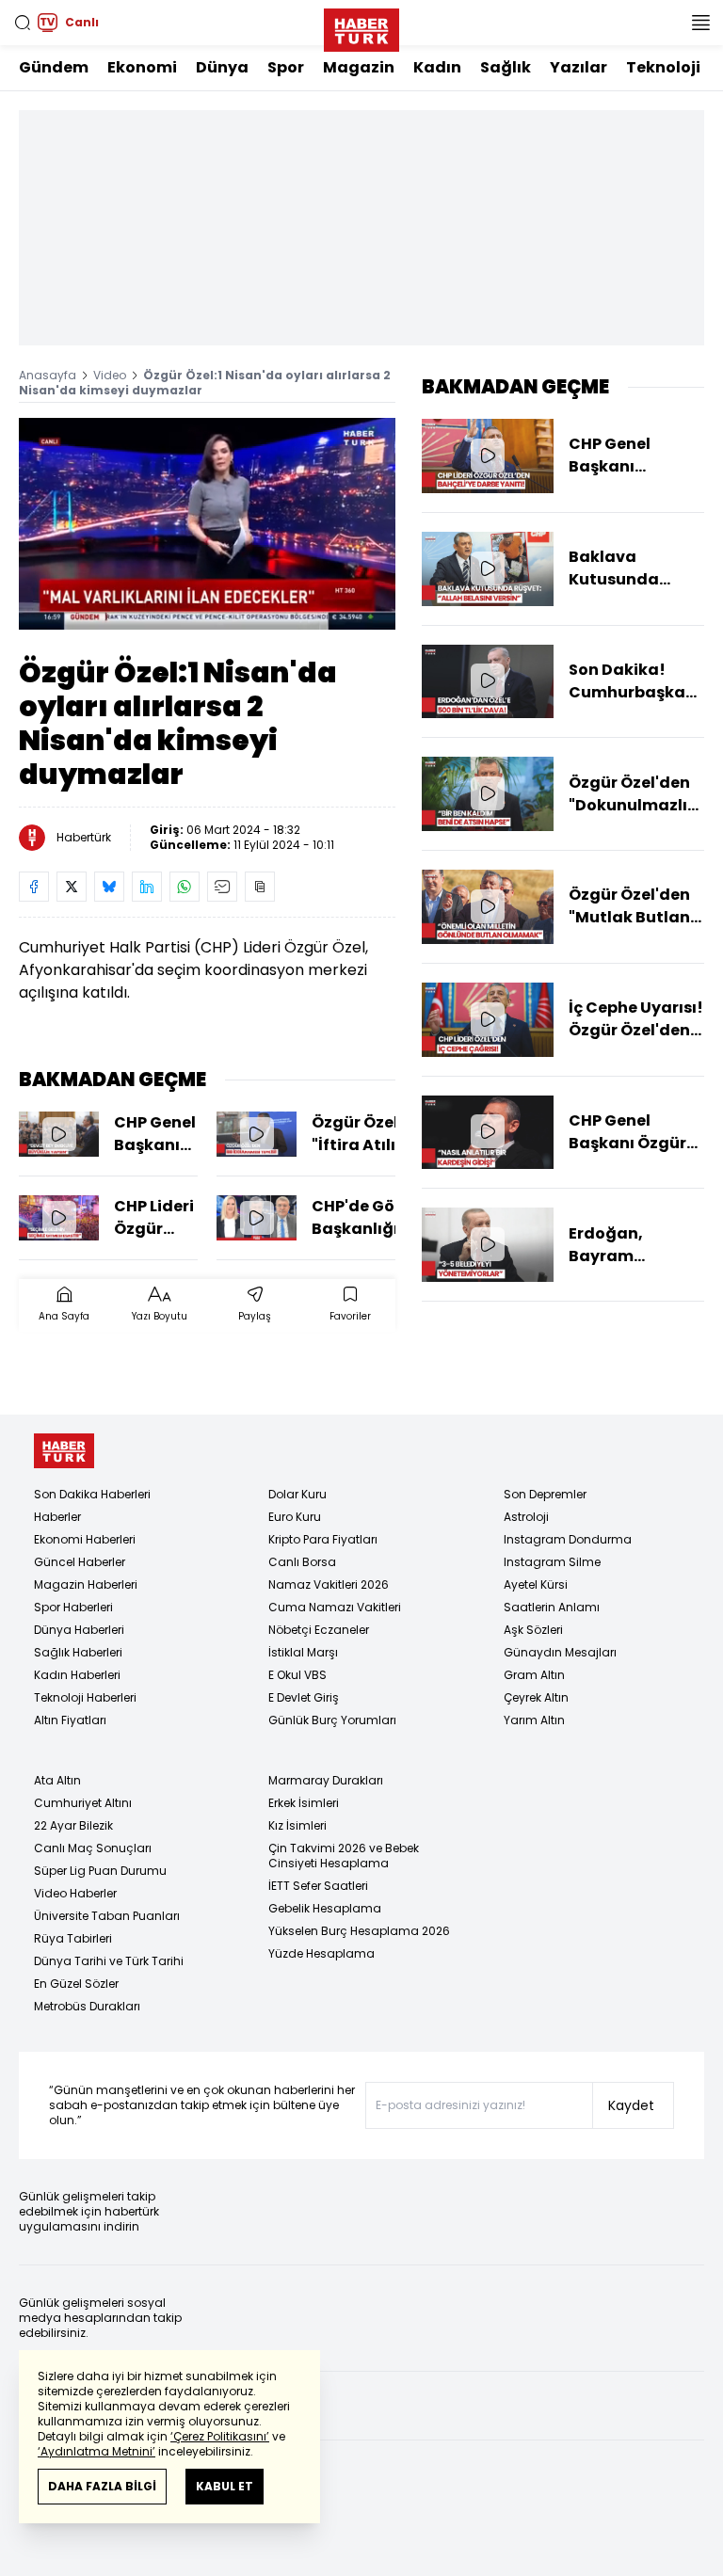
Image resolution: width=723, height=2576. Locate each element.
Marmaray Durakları (326, 1780)
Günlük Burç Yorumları (332, 1720)
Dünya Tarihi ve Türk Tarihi (109, 1961)
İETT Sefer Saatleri (318, 1886)
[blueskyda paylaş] (109, 887)
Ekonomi (142, 67)
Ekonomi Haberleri (85, 1539)
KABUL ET (225, 2486)
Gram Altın (534, 1675)
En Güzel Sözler (76, 1984)
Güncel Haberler (80, 1562)
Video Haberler (75, 1893)
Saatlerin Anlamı (552, 1607)
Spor (286, 67)
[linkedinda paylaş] (147, 887)
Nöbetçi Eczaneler (319, 1630)
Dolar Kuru (297, 1494)
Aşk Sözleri (533, 1630)
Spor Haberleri (73, 1607)
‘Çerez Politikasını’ (220, 2436)
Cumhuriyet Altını (83, 1803)
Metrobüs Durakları (87, 2006)
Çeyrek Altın (536, 1697)
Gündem (54, 67)
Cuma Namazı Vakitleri (335, 1607)
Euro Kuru (295, 1517)
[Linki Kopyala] (260, 887)
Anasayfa (48, 375)
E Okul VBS (297, 1675)
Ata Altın (57, 1780)
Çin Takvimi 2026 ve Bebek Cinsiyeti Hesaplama (344, 1856)
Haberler (57, 1517)
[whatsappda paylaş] (185, 887)
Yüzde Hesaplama (321, 1953)
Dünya (222, 67)
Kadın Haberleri (77, 1675)
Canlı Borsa (302, 1562)
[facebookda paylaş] (34, 887)
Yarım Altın (534, 1720)
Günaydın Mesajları (560, 1652)
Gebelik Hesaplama (325, 1908)
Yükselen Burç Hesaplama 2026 (359, 1931)
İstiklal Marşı (303, 1652)
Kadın (437, 67)
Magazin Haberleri (86, 1584)
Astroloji (526, 1517)
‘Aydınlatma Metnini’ (96, 2451)
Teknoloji (663, 67)
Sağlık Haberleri (78, 1652)
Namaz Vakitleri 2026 (329, 1584)
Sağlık (506, 67)
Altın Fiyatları (70, 1720)
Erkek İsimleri (304, 1803)
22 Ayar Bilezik (73, 1825)
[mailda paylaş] (222, 887)
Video (110, 375)
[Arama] (23, 23)
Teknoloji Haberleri (85, 1697)
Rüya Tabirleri (73, 1938)
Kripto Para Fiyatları (323, 1539)
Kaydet (631, 2105)
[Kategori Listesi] (700, 23)
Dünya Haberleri (79, 1630)
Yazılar (578, 67)
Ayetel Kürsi (536, 1584)
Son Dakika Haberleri (92, 1494)
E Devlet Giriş (304, 1697)
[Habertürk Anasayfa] (361, 26)
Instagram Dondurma (568, 1539)
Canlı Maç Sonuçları (93, 1848)
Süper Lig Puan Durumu (100, 1871)
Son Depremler (545, 1494)
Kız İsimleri (297, 1825)
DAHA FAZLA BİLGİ (102, 2486)
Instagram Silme (552, 1562)
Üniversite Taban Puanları (107, 1916)
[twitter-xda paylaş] (72, 887)
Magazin (359, 67)
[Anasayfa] (64, 1451)
